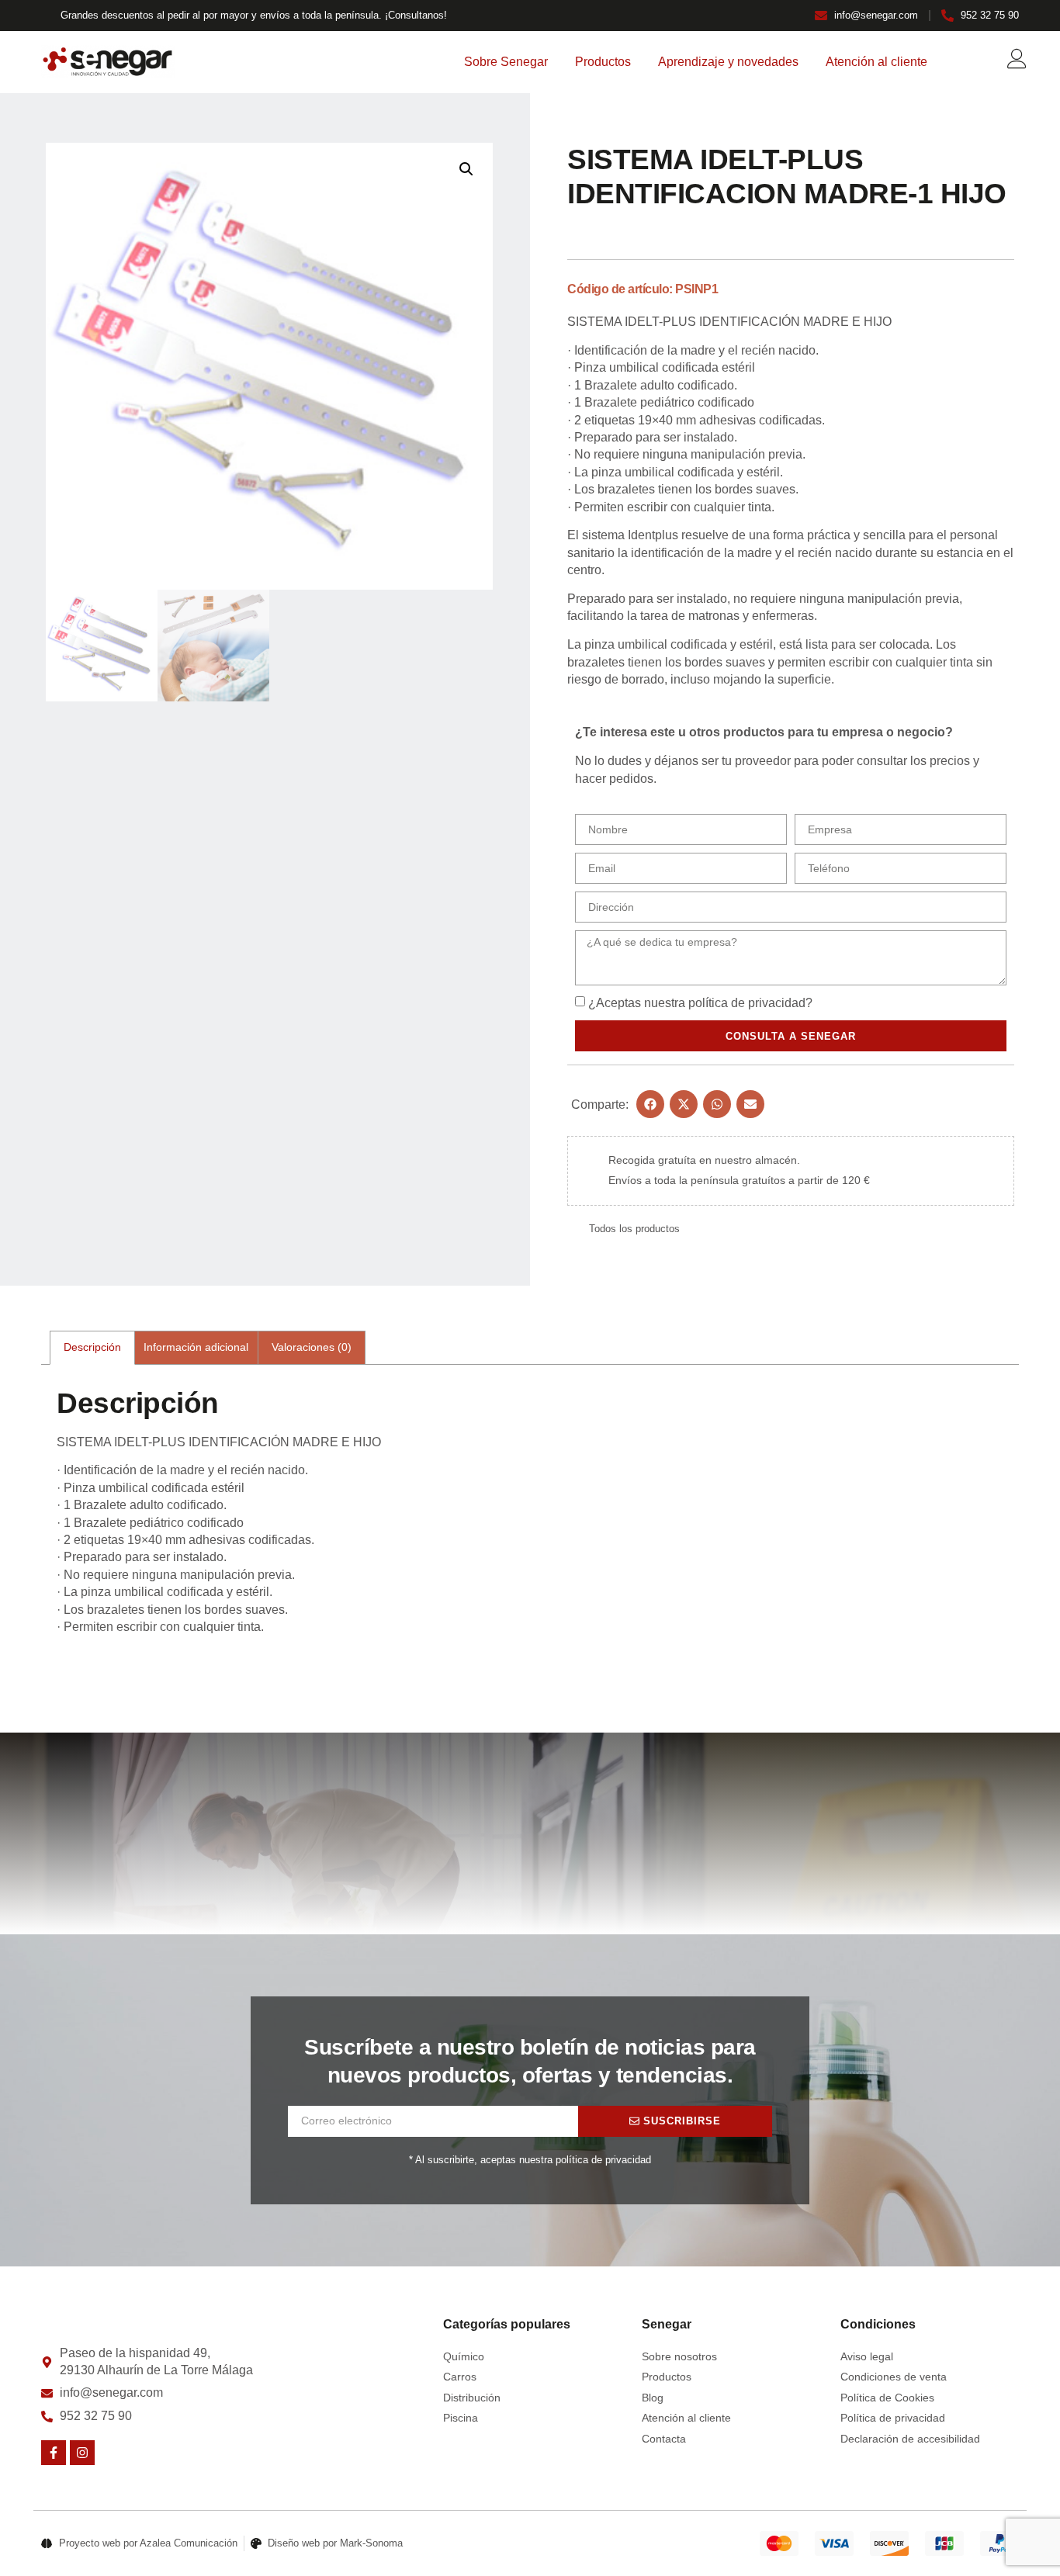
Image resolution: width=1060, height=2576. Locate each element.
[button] (466, 169)
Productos (603, 62)
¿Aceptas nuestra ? (700, 1003)
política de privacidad (747, 1003)
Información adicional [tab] (196, 1347)
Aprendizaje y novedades (728, 62)
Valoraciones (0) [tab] (312, 1347)
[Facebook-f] (54, 2453)
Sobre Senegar (506, 62)
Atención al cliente (876, 62)
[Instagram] (82, 2453)
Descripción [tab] (92, 1347)
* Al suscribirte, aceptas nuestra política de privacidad (530, 2160)
